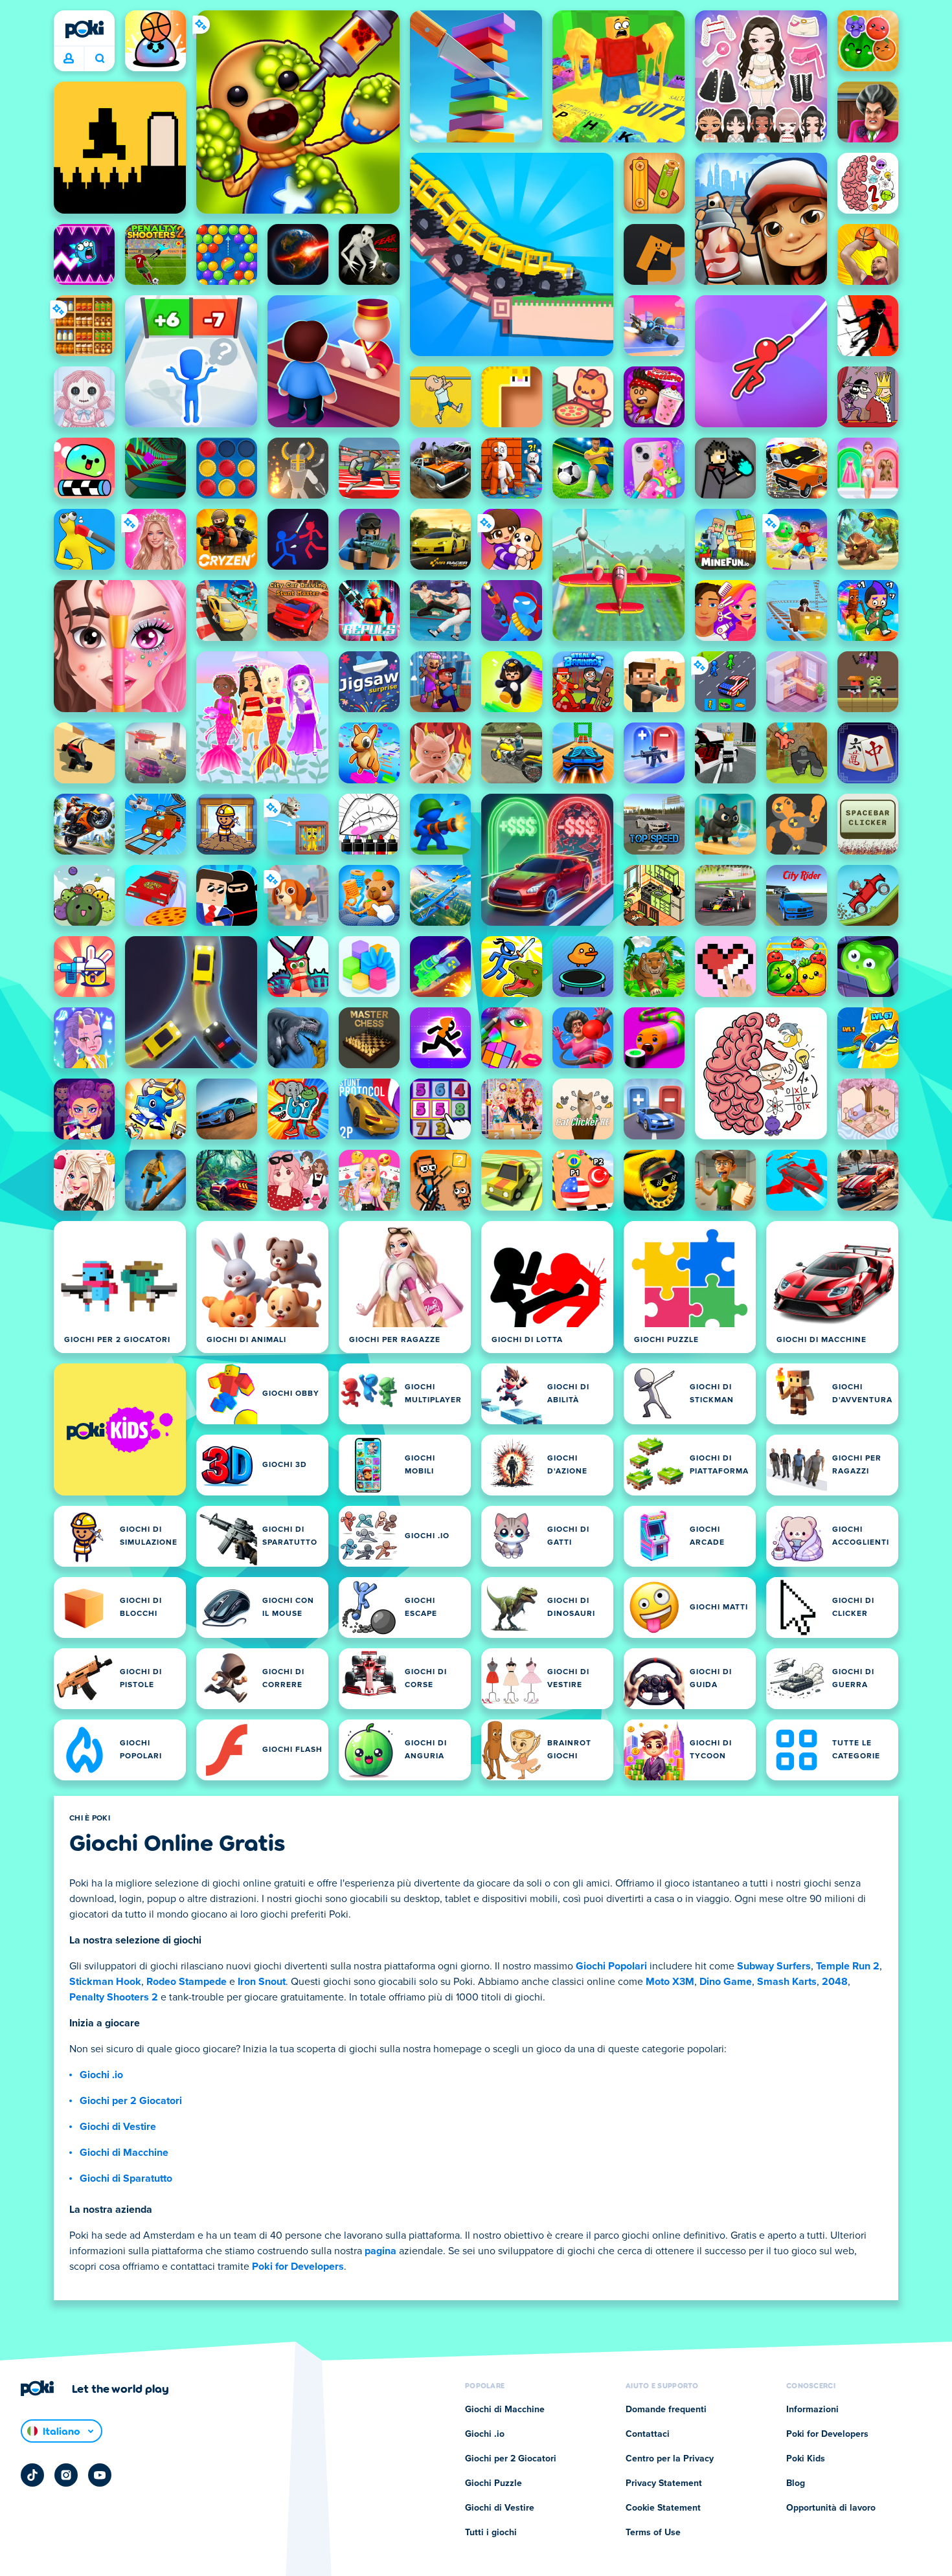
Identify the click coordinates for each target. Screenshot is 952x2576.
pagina (380, 2251)
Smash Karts (787, 1982)
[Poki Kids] (120, 1429)
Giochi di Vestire (118, 2127)
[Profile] (69, 59)
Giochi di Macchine (124, 2153)
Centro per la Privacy (670, 2459)
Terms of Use (653, 2533)
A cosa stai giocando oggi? (99, 59)
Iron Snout (262, 1982)
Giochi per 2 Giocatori (131, 2101)
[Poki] (84, 29)
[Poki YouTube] (100, 2475)
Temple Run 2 (848, 1966)
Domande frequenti (666, 2410)
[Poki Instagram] (66, 2475)
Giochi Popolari (611, 1966)
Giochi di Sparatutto (126, 2178)
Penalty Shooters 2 (114, 1997)
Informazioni (812, 2410)
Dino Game (726, 1982)
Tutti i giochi (491, 2533)
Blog (796, 2483)
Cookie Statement (663, 2508)
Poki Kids (806, 2459)
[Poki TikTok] (32, 2475)
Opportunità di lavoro (831, 2508)
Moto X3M (670, 1982)
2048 (835, 1982)
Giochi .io (101, 2075)
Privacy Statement (664, 2483)
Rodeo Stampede (187, 1982)
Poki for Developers (298, 2267)
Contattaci (648, 2434)
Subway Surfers (774, 1966)
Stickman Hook (105, 1982)
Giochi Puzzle (493, 2483)
